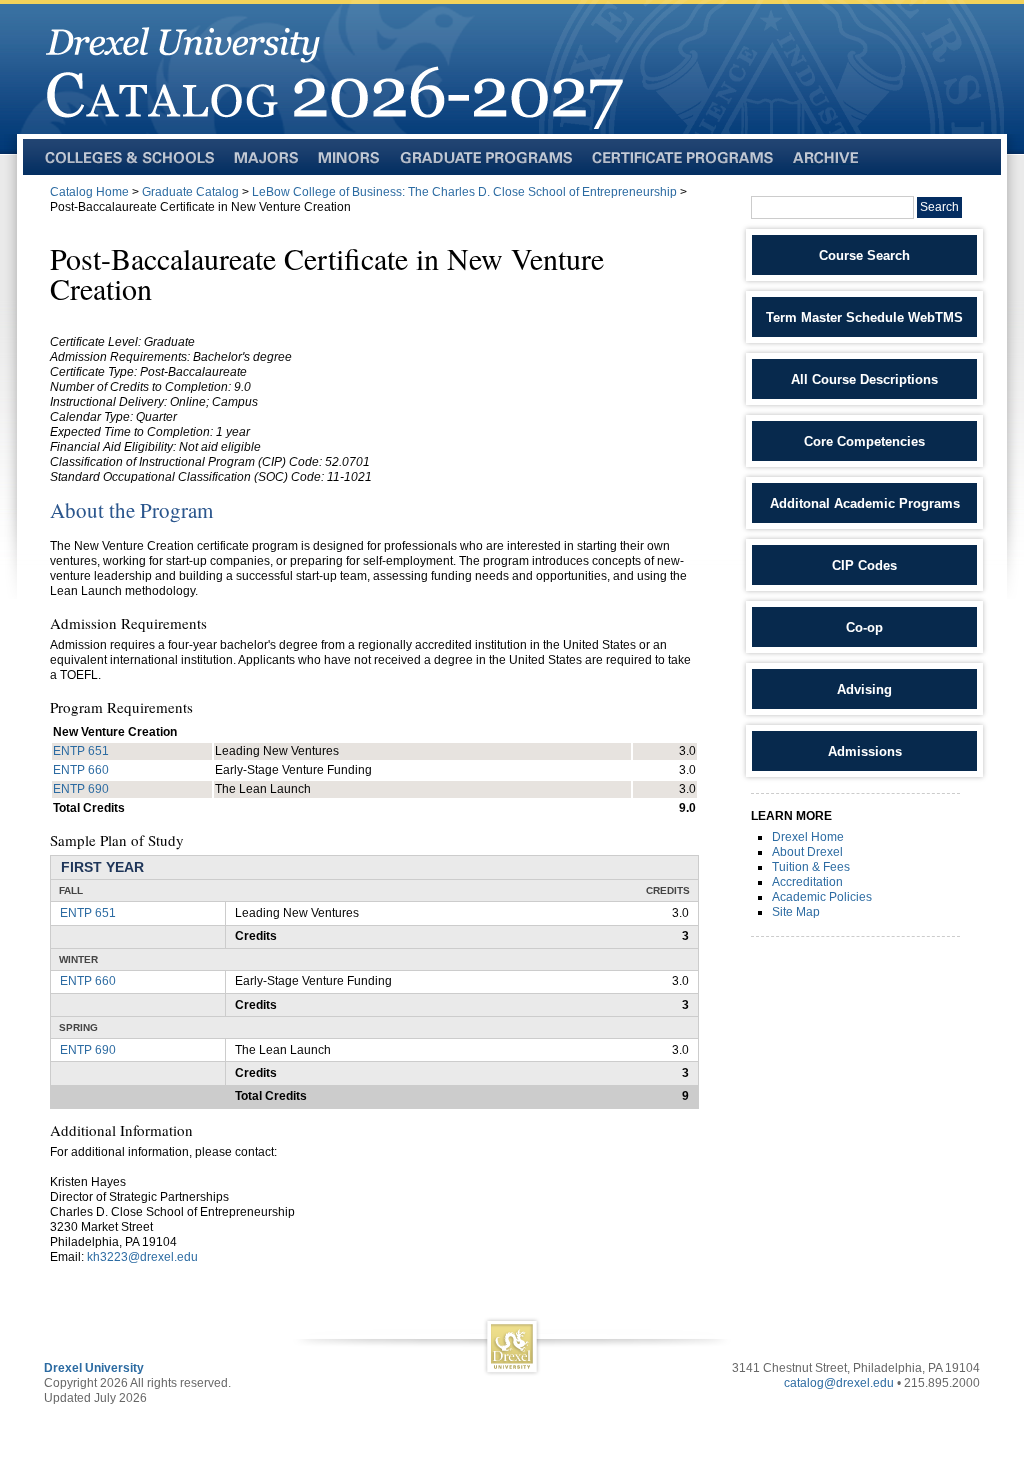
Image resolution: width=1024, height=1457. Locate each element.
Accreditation (807, 882)
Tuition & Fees (811, 867)
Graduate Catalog (190, 192)
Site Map (796, 912)
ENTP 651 (81, 751)
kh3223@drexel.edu (142, 1257)
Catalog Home (89, 192)
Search (939, 207)
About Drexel (807, 852)
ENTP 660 (81, 770)
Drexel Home (808, 837)
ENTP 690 (81, 789)
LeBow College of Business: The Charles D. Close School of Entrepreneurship (464, 192)
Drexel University (94, 1368)
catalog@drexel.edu (839, 1383)
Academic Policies (822, 897)
